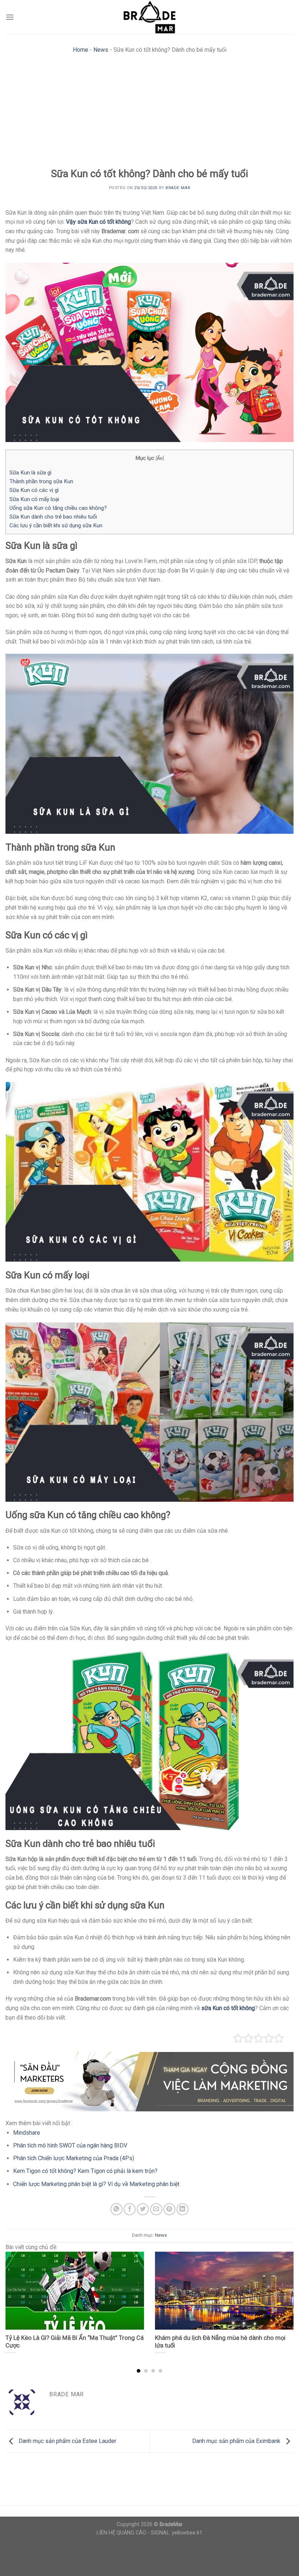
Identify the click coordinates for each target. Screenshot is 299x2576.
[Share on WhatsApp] (117, 2209)
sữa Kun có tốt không (228, 2008)
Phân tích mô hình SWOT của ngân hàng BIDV (70, 2145)
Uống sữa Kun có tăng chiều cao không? (58, 508)
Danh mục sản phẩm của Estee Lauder (67, 2441)
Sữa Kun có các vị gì (34, 490)
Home (81, 50)
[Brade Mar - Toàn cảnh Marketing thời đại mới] (149, 17)
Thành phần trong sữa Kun (41, 481)
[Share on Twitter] (143, 2209)
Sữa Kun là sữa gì (30, 473)
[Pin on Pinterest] (169, 2209)
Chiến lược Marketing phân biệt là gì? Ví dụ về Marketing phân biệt (96, 2184)
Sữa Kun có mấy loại (34, 499)
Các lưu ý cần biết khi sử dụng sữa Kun (56, 525)
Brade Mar (178, 188)
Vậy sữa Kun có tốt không (98, 222)
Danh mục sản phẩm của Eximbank (237, 2441)
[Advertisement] (149, 113)
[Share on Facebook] (130, 2209)
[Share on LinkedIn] (182, 2209)
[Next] (284, 2298)
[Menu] (10, 17)
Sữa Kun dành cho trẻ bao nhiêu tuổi (53, 517)
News (101, 50)
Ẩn (160, 458)
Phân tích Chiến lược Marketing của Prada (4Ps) (74, 2158)
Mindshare (27, 2133)
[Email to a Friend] (156, 2209)
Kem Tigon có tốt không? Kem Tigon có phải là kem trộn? (85, 2171)
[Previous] (15, 2298)
